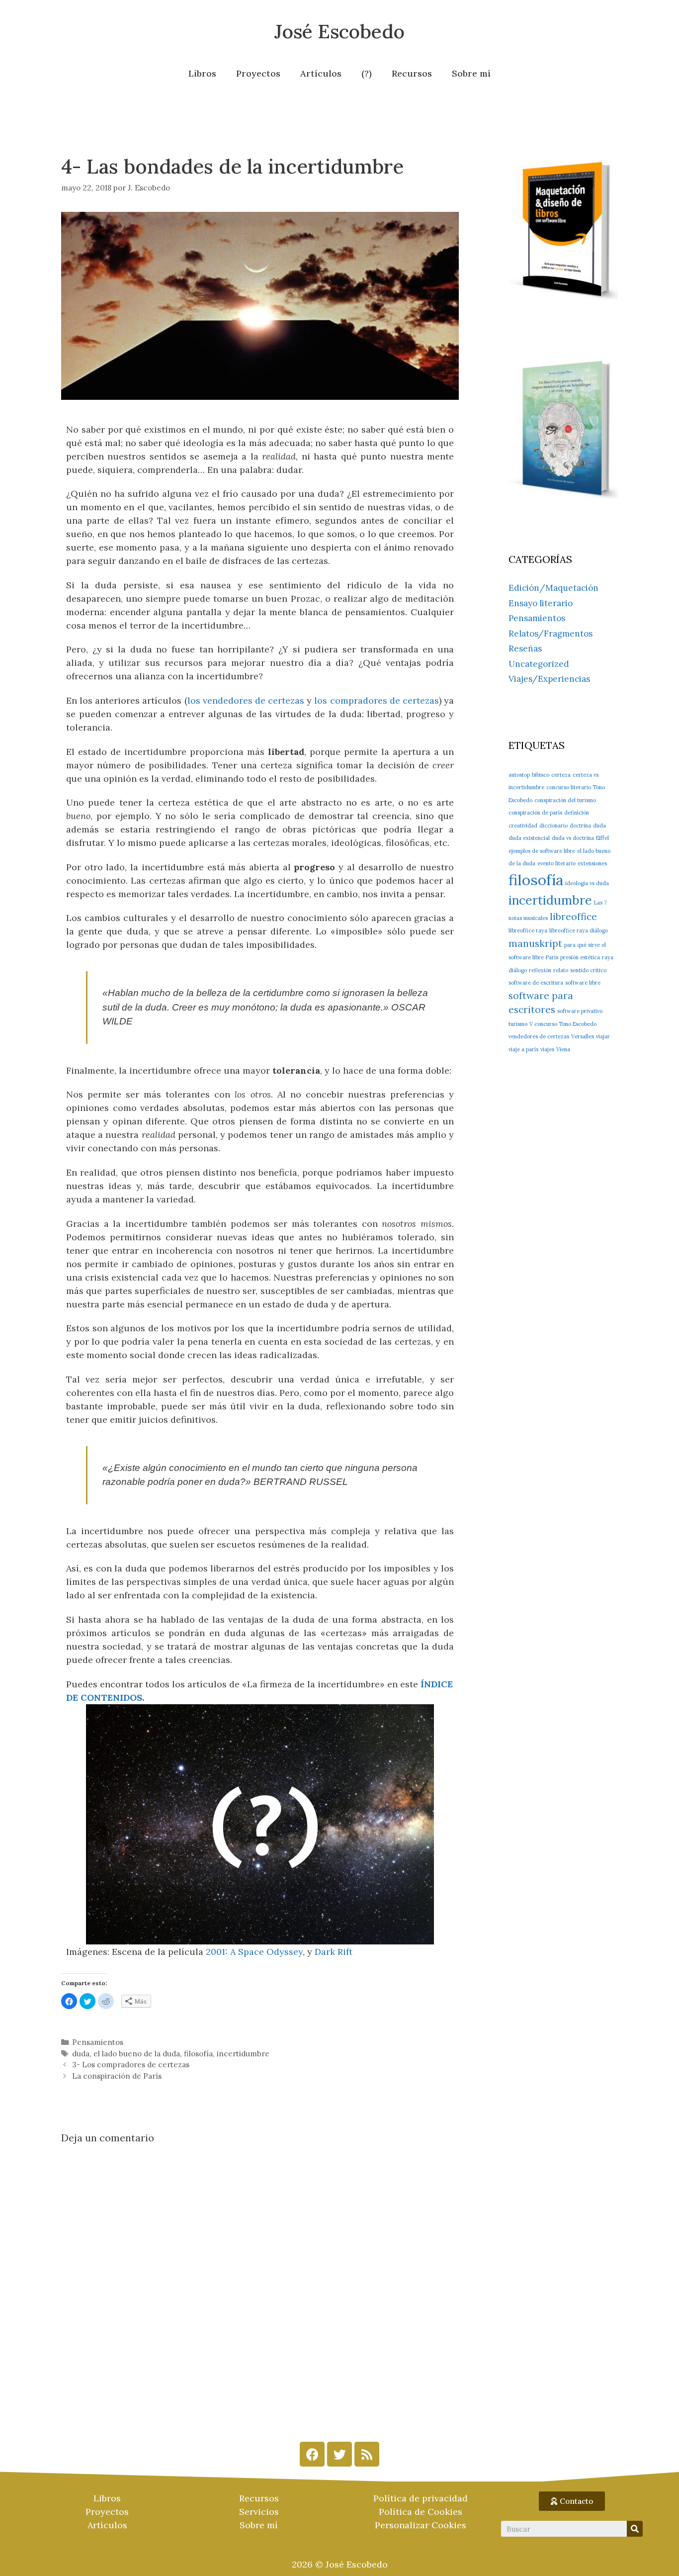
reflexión (540, 970)
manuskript (535, 943)
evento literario (556, 863)
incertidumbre (243, 2054)
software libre (583, 983)
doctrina (580, 826)
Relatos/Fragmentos (551, 634)
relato (561, 970)
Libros (202, 73)
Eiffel (602, 838)
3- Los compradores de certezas (131, 2065)
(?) (367, 73)
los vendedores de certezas (246, 700)
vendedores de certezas (539, 1036)
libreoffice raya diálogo (579, 930)
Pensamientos (98, 2042)
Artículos (321, 73)
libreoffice (573, 917)
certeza (561, 775)
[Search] (635, 2529)
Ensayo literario (541, 603)
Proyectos (258, 73)
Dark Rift (334, 1952)
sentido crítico (588, 970)
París (552, 957)
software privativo (580, 1011)
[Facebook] (312, 2454)
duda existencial (529, 838)
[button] (572, 2501)
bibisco (541, 775)
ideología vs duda (587, 883)
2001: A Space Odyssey (254, 1952)
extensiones (592, 863)
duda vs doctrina (573, 838)
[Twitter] (339, 2454)
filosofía (198, 2054)
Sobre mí (471, 73)
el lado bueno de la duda (137, 2054)
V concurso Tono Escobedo (563, 1024)
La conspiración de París (117, 2076)
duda (81, 2054)
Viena (563, 1049)
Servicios (259, 2512)
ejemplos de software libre (542, 851)
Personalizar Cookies (421, 2525)
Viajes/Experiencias (549, 679)
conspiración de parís (535, 813)
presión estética (580, 957)
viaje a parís (523, 1049)
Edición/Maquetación (553, 588)
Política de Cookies (421, 2512)
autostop (519, 775)
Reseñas (525, 648)
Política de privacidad (421, 2498)
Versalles (583, 1036)
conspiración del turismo (565, 800)
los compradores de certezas (376, 700)
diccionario (553, 826)
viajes (547, 1049)
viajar (603, 1036)
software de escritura (536, 983)
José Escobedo (339, 31)
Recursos (412, 73)
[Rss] (367, 2454)
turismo (518, 1024)
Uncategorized (539, 664)
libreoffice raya (528, 930)
